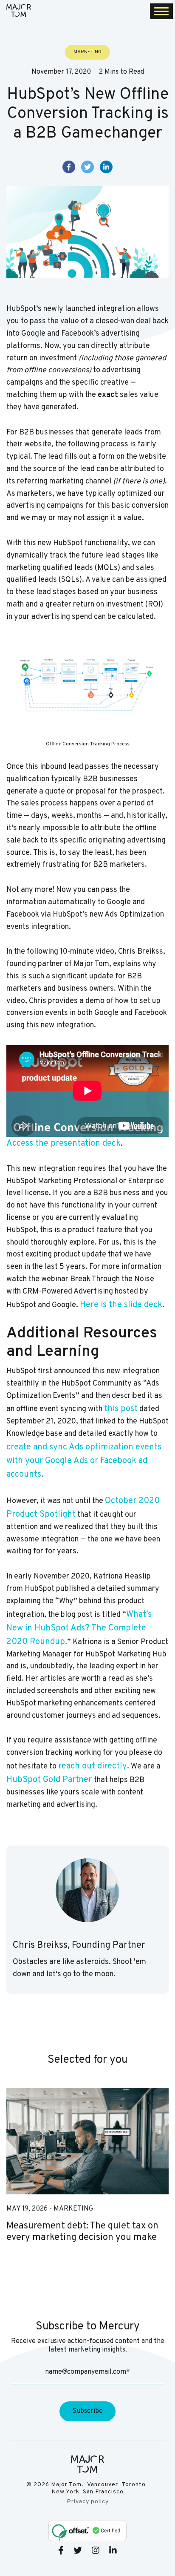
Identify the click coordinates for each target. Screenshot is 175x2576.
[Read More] (87, 2141)
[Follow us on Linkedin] (113, 2550)
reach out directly (93, 1766)
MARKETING (73, 2209)
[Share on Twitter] (87, 167)
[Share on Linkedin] (106, 167)
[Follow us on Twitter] (78, 2550)
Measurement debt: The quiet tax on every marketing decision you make (82, 2232)
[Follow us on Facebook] (61, 2550)
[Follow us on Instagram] (96, 2550)
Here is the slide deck (121, 1305)
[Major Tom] (19, 11)
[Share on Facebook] (69, 167)
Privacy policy (88, 2502)
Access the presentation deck (64, 1144)
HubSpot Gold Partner (50, 1780)
